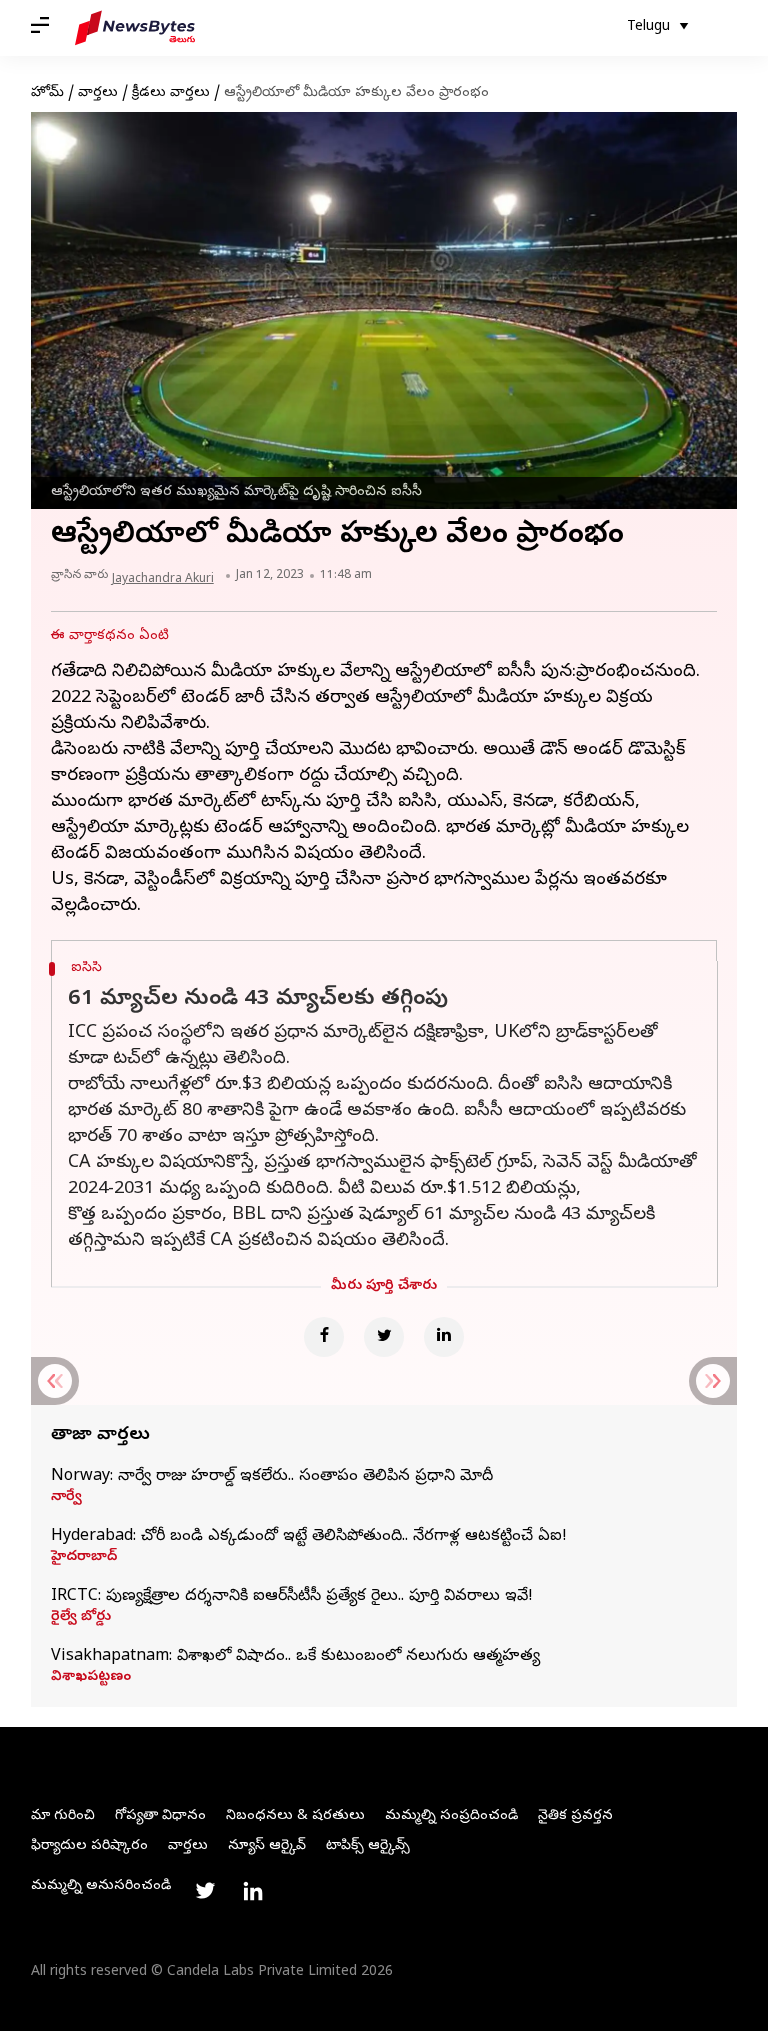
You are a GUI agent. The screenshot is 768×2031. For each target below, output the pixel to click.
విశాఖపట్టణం (91, 1678)
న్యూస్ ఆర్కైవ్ (267, 1846)
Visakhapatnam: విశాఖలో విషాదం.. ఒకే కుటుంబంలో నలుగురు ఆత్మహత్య (295, 1657)
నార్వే (66, 1498)
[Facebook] (324, 1337)
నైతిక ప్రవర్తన (575, 1816)
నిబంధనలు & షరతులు (295, 1816)
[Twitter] (384, 1337)
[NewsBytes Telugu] (135, 28)
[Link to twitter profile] (205, 1891)
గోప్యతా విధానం (160, 1816)
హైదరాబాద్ (84, 1558)
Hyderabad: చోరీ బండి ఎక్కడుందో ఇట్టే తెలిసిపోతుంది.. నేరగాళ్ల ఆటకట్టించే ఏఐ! (309, 1537)
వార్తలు (98, 93)
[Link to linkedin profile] (253, 1891)
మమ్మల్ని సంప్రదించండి (451, 1816)
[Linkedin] (444, 1337)
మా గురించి (63, 1816)
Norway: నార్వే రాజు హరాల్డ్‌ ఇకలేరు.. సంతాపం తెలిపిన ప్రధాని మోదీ (272, 1477)
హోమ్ (47, 93)
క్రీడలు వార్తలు (171, 93)
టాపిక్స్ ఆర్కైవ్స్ (368, 1846)
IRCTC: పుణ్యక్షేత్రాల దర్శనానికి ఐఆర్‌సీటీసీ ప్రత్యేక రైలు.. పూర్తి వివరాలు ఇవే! (292, 1597)
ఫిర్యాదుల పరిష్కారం (89, 1846)
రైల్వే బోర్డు (81, 1618)
